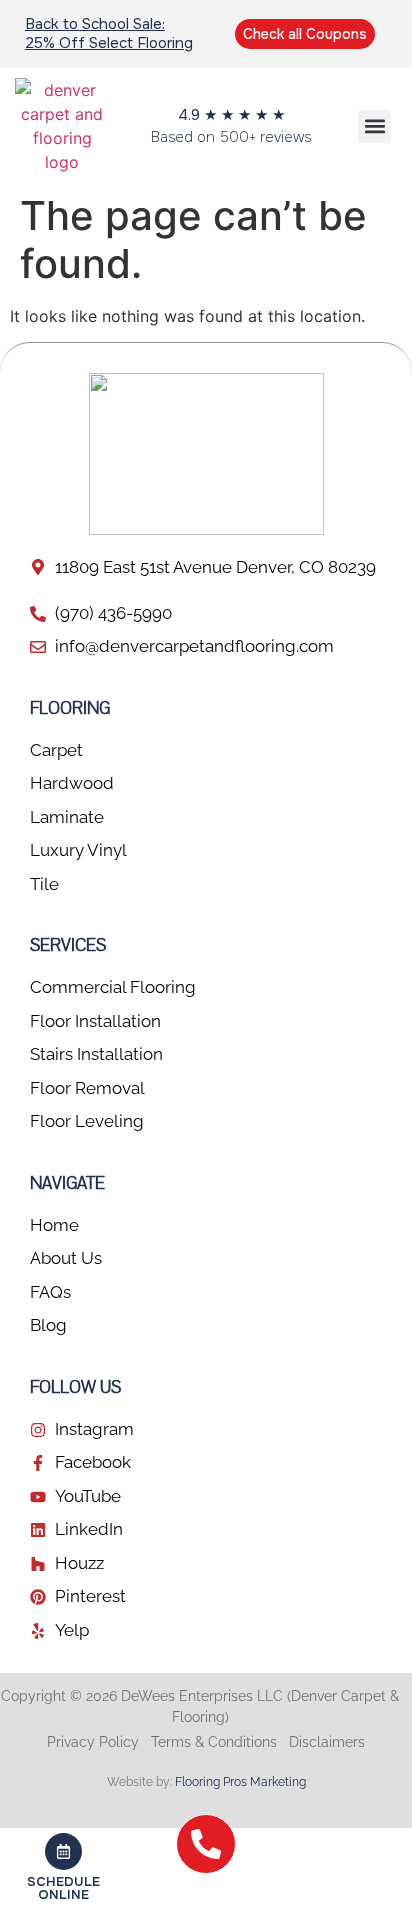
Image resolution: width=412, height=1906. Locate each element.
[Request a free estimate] (63, 1867)
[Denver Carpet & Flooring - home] (62, 126)
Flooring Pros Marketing (240, 1782)
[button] (374, 126)
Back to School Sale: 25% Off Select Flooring (109, 33)
